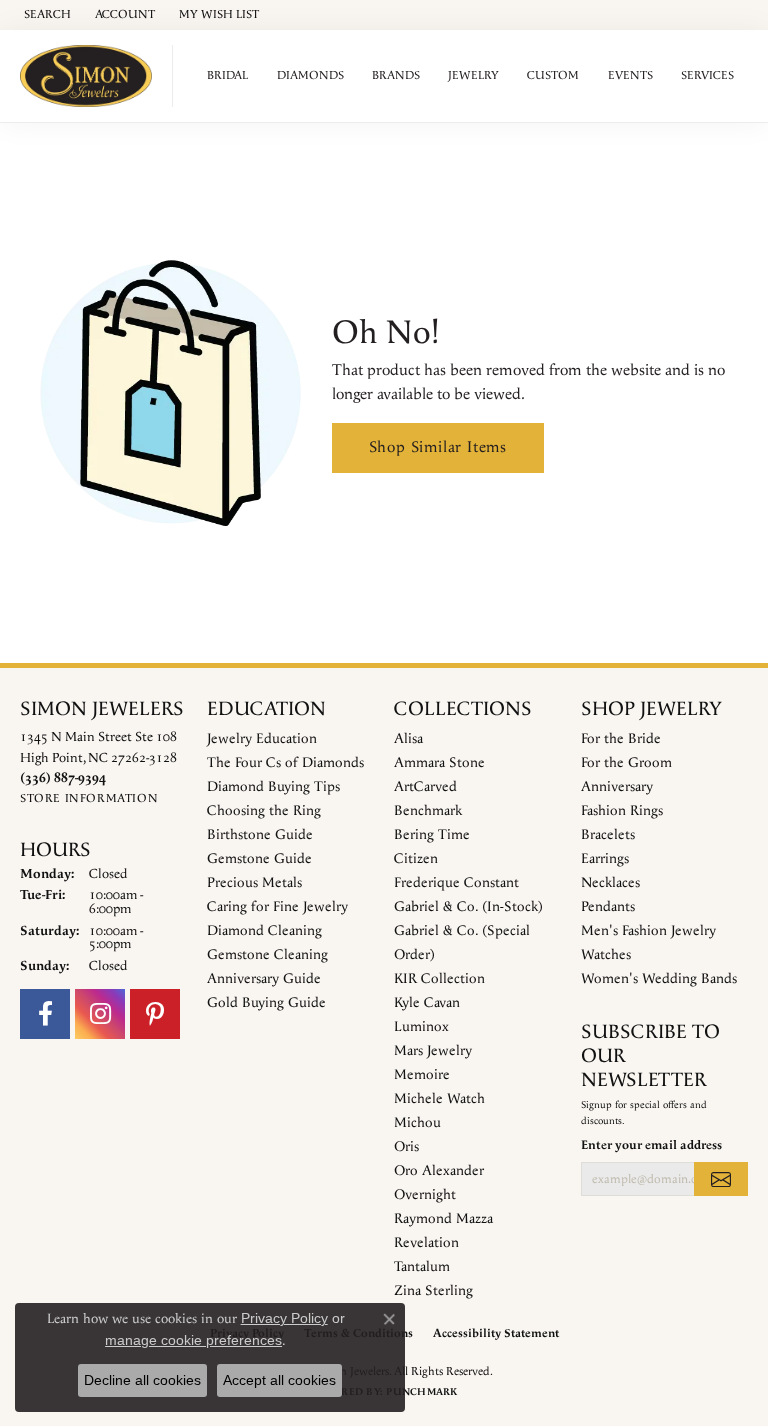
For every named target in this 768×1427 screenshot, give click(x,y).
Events (630, 75)
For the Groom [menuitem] (626, 763)
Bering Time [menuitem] (432, 835)
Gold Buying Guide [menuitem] (266, 1003)
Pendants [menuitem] (608, 907)
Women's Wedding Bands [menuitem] (659, 979)
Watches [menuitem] (606, 955)
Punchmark (421, 1392)
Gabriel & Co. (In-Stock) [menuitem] (468, 907)
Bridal (227, 75)
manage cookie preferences (193, 1340)
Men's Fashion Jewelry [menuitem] (648, 931)
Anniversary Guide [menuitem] (264, 979)
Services (707, 75)
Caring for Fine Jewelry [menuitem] (277, 907)
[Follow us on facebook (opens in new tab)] (45, 1014)
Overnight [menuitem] (425, 1195)
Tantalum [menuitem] (422, 1267)
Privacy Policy (284, 1318)
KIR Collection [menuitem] (439, 979)
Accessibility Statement (496, 1333)
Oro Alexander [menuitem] (439, 1171)
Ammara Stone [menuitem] (439, 763)
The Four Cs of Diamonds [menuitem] (285, 763)
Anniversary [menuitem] (617, 787)
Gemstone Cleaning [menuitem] (267, 955)
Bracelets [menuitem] (608, 835)
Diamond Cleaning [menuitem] (264, 931)
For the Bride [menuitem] (621, 739)
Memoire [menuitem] (422, 1075)
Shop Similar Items (438, 447)
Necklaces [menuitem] (610, 883)
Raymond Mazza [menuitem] (443, 1219)
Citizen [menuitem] (416, 859)
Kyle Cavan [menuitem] (427, 1003)
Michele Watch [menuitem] (439, 1099)
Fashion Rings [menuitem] (622, 811)
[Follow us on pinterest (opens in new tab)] (155, 1014)
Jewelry (473, 75)
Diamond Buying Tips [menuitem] (273, 787)
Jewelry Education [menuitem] (262, 739)
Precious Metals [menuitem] (254, 883)
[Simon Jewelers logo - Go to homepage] (91, 76)
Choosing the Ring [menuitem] (264, 811)
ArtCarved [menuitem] (425, 787)
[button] (45, 15)
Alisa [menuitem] (408, 739)
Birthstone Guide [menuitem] (260, 835)
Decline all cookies (142, 1380)
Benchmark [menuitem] (428, 811)
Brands (396, 75)
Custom (553, 75)
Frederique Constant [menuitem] (456, 883)
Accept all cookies (279, 1380)
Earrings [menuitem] (605, 859)
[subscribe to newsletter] (721, 1179)
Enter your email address (651, 1145)
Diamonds (310, 75)
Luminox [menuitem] (421, 1027)
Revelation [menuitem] (426, 1243)
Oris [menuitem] (406, 1147)
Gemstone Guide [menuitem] (259, 859)
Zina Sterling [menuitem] (433, 1291)
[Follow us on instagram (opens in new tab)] (100, 1014)
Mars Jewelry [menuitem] (433, 1051)
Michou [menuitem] (417, 1123)
